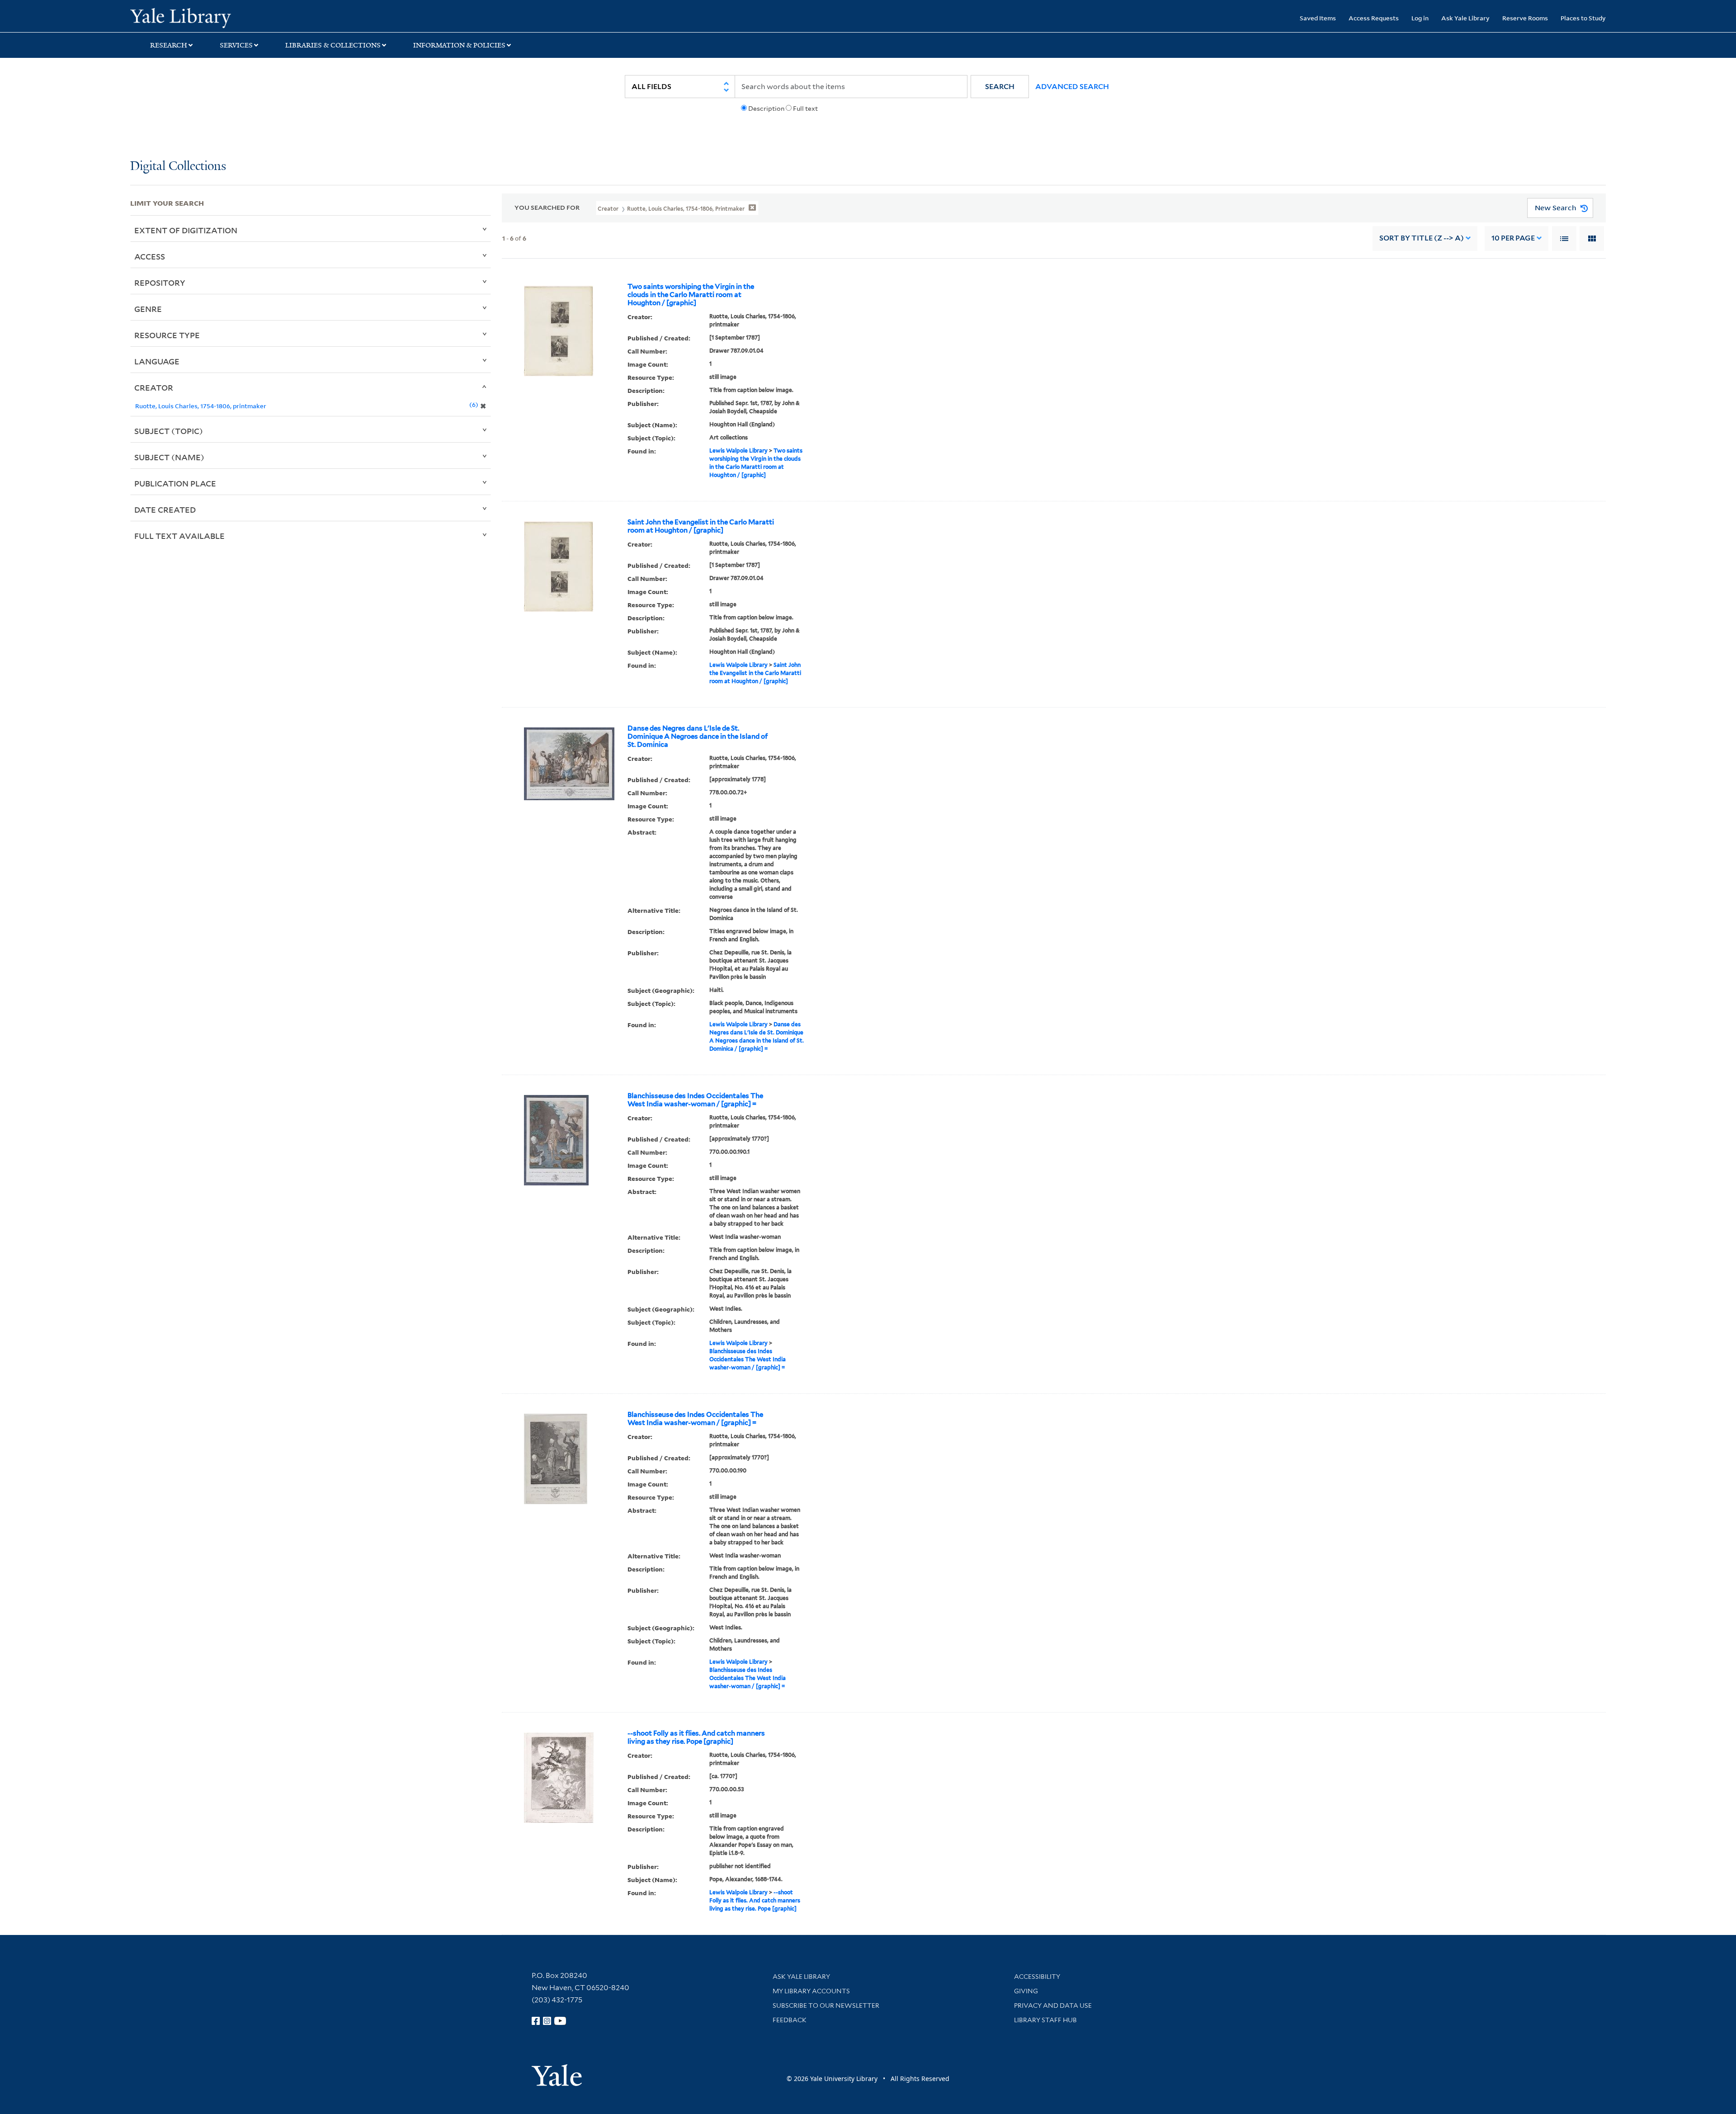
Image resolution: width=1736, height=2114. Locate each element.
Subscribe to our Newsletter (826, 2005)
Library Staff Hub (1045, 2020)
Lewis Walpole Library (738, 451)
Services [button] (236, 45)
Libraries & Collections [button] (333, 45)
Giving (1026, 1991)
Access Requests (1374, 18)
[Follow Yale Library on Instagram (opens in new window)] (547, 2021)
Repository (160, 283)
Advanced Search (1072, 87)
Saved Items (1318, 18)
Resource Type (167, 335)
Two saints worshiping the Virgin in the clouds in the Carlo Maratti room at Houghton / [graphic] (691, 295)
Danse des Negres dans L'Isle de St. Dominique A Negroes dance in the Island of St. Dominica (698, 736)
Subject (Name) (169, 457)
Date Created (165, 510)
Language (157, 361)
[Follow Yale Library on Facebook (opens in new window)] (536, 2021)
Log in (1420, 18)
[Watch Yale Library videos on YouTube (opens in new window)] (560, 2021)
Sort (1422, 238)
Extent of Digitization (186, 230)
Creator (154, 387)
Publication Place (175, 483)
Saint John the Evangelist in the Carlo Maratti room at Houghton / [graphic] (701, 526)
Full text (805, 109)
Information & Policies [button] (459, 45)
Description (766, 109)
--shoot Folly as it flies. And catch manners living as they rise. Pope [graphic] (696, 1737)
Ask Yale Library (1465, 18)
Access (150, 256)
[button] (1000, 87)
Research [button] (169, 45)
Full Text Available (179, 536)
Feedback (790, 2020)
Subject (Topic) (169, 431)
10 (1513, 238)
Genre (148, 309)
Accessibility (1037, 1977)
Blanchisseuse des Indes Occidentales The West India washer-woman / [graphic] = (695, 1100)
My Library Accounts (811, 1991)
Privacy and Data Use (1053, 2005)
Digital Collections (178, 167)
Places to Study (1583, 18)
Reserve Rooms (1525, 18)
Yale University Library (241, 17)
